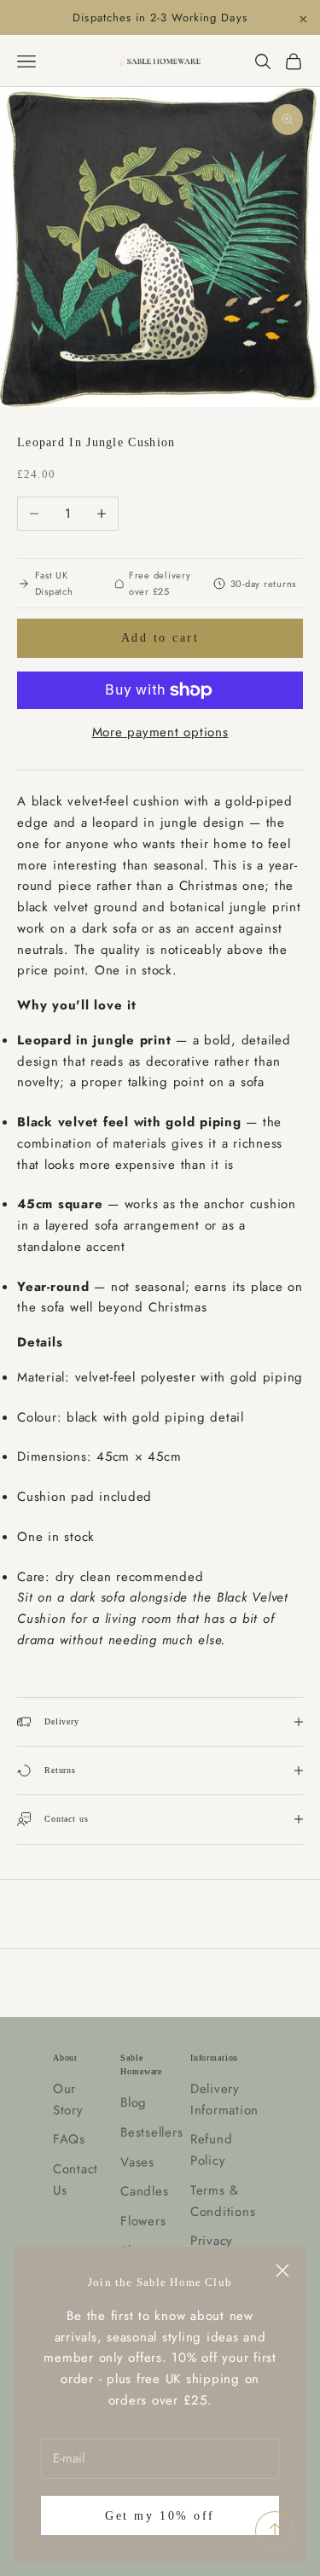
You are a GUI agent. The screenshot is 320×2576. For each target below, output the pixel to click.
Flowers (143, 2221)
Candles (144, 2191)
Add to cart (160, 638)
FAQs (69, 2139)
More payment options (160, 732)
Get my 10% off (160, 2516)
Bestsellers (151, 2132)
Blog (134, 2102)
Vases (137, 2162)
